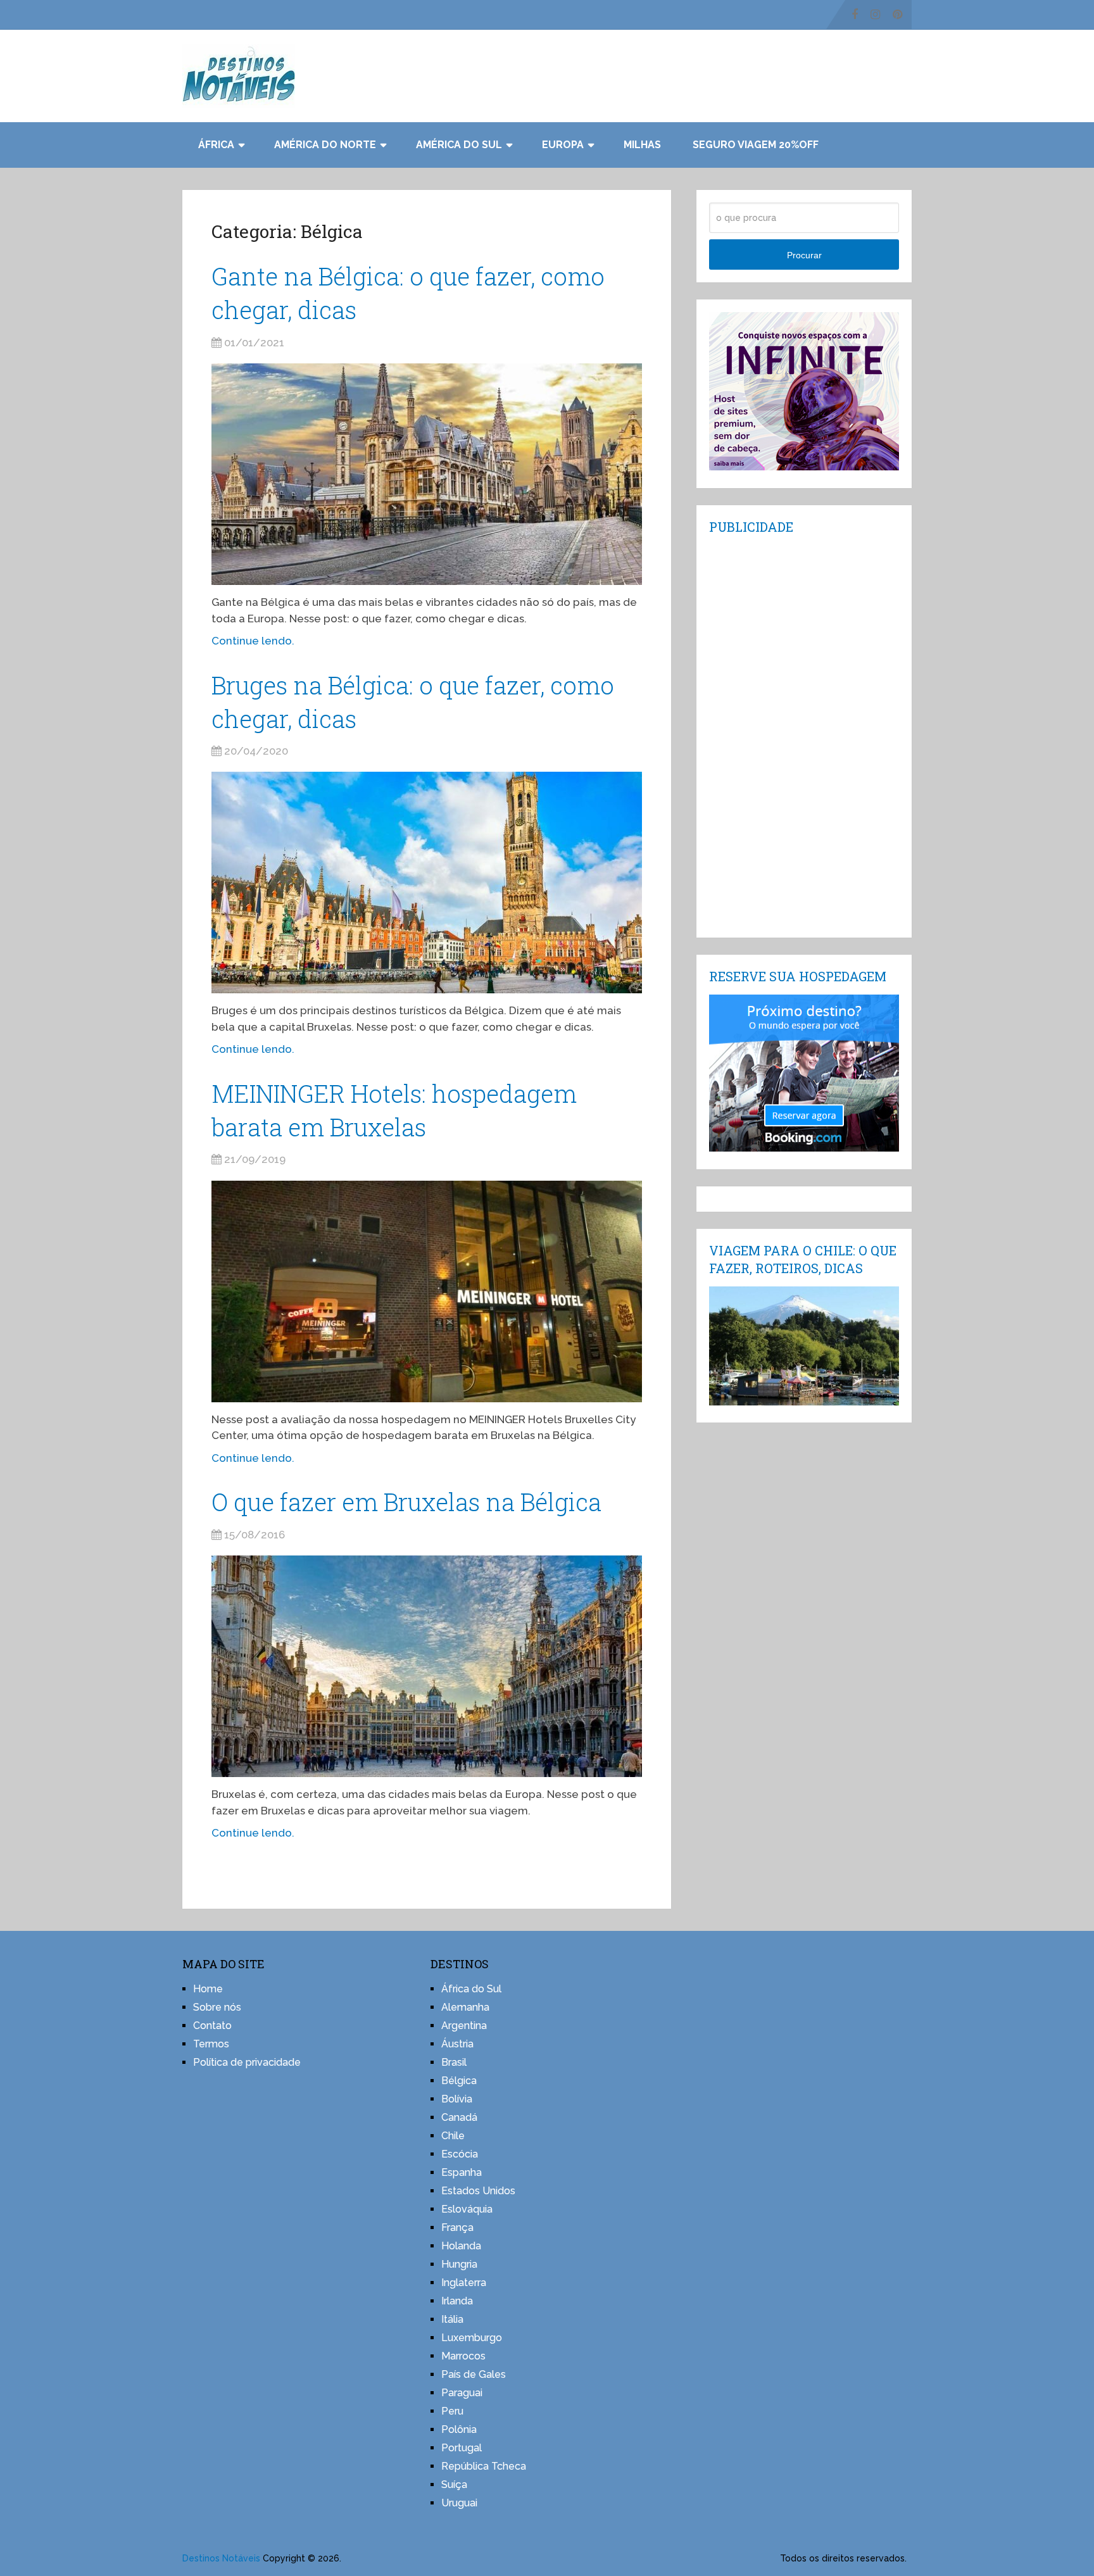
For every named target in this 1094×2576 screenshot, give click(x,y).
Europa (563, 145)
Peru (452, 2411)
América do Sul (459, 145)
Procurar (804, 255)
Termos (211, 2044)
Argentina (464, 2026)
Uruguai (459, 2503)
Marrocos (463, 2356)
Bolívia (457, 2099)
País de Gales (474, 2374)
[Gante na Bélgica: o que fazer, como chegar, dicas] (427, 474)
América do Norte (325, 145)
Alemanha (465, 2007)
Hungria (459, 2264)
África (216, 145)
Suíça (454, 2485)
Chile (453, 2136)
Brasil (454, 2062)
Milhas (642, 145)
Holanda (461, 2246)
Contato (212, 2026)
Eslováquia (467, 2209)
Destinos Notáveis (221, 2558)
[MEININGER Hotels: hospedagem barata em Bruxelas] (427, 1291)
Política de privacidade (247, 2062)
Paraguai (462, 2393)
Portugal (462, 2448)
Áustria (457, 2044)
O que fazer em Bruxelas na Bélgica (406, 1502)
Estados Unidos (478, 2191)
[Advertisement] (804, 735)
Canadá (459, 2117)
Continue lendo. (253, 641)
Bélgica (459, 2081)
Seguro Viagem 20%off (756, 145)
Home (208, 1989)
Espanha (462, 2172)
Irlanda (457, 2301)
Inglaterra (464, 2283)
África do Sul (471, 1989)
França (457, 2227)
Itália (452, 2319)
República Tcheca (484, 2466)
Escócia (460, 2154)
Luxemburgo (472, 2338)
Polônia (459, 2429)
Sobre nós (217, 2007)
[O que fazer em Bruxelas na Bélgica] (427, 1666)
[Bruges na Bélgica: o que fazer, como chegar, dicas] (427, 883)
